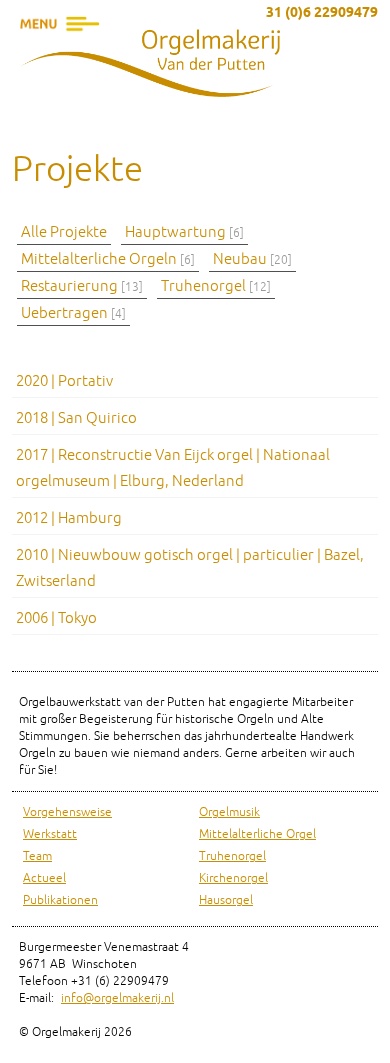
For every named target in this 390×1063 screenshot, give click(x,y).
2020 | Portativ (64, 381)
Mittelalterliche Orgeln (108, 259)
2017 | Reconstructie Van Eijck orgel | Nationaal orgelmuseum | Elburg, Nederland (173, 468)
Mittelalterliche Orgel (257, 834)
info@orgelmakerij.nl (117, 998)
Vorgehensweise (67, 812)
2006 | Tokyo (56, 618)
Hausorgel (226, 900)
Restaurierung (82, 286)
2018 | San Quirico (76, 418)
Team (37, 856)
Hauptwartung (184, 232)
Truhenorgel (216, 286)
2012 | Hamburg (69, 518)
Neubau (252, 259)
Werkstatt (50, 834)
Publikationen (60, 900)
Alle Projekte (64, 232)
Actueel (44, 878)
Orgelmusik (229, 812)
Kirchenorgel (233, 878)
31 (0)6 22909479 (322, 13)
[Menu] (60, 55)
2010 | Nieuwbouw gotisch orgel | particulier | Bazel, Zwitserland (190, 568)
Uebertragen (73, 313)
